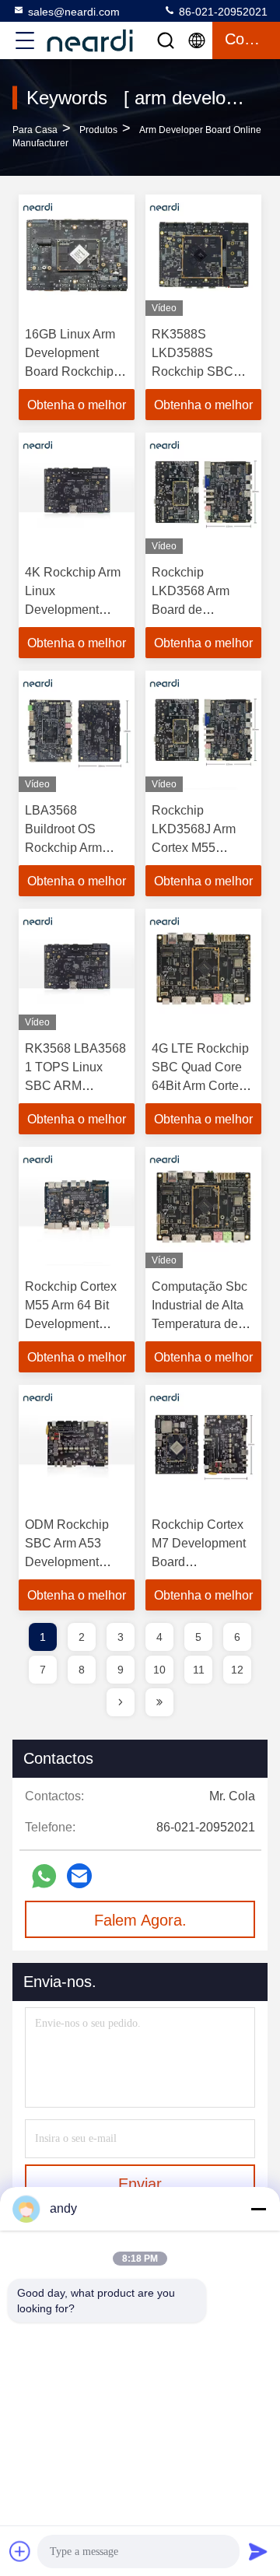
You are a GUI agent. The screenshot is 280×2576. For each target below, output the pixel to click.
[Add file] (20, 2551)
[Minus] (258, 2209)
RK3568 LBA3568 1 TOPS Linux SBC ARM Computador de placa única (75, 1086)
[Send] (258, 2551)
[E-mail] (79, 1876)
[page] (121, 1702)
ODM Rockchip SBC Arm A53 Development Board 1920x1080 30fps (74, 1562)
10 (159, 1670)
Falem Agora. (140, 1920)
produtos (98, 130)
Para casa (35, 130)
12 (237, 1670)
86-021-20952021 (222, 12)
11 (199, 1670)
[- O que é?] (44, 1876)
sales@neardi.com (74, 12)
